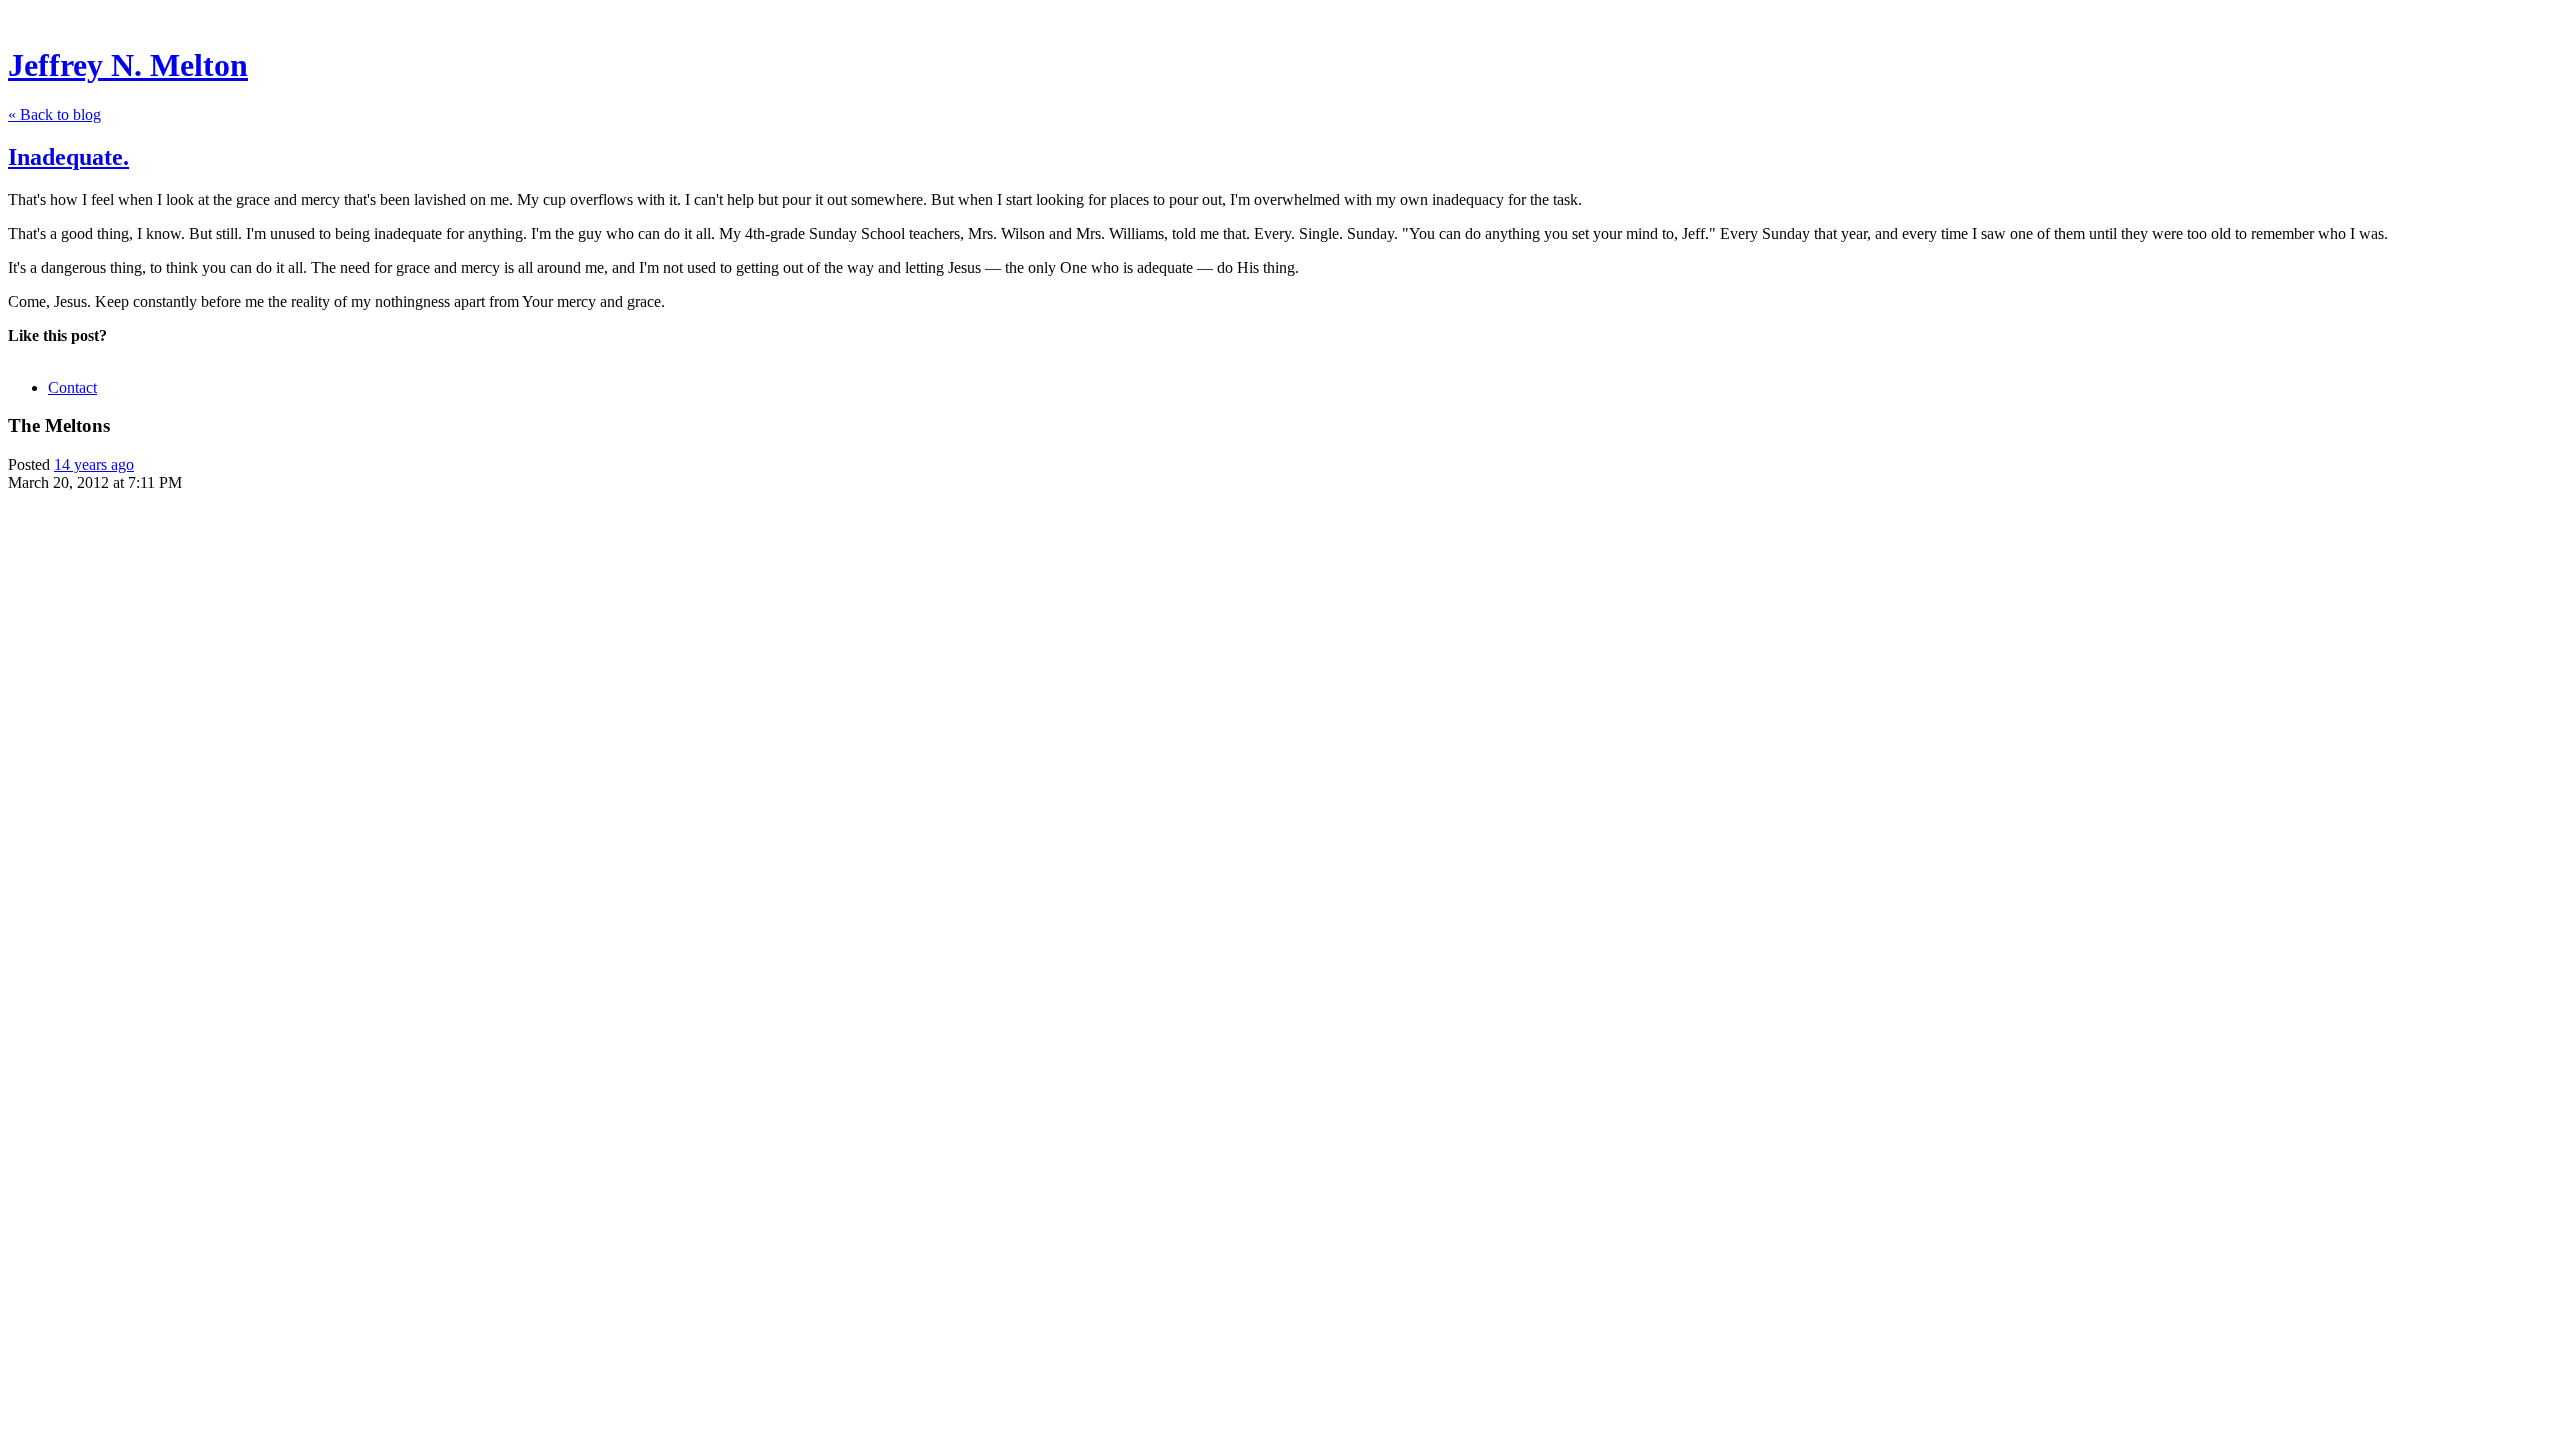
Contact (72, 387)
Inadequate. (68, 157)
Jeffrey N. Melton (128, 65)
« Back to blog (54, 114)
